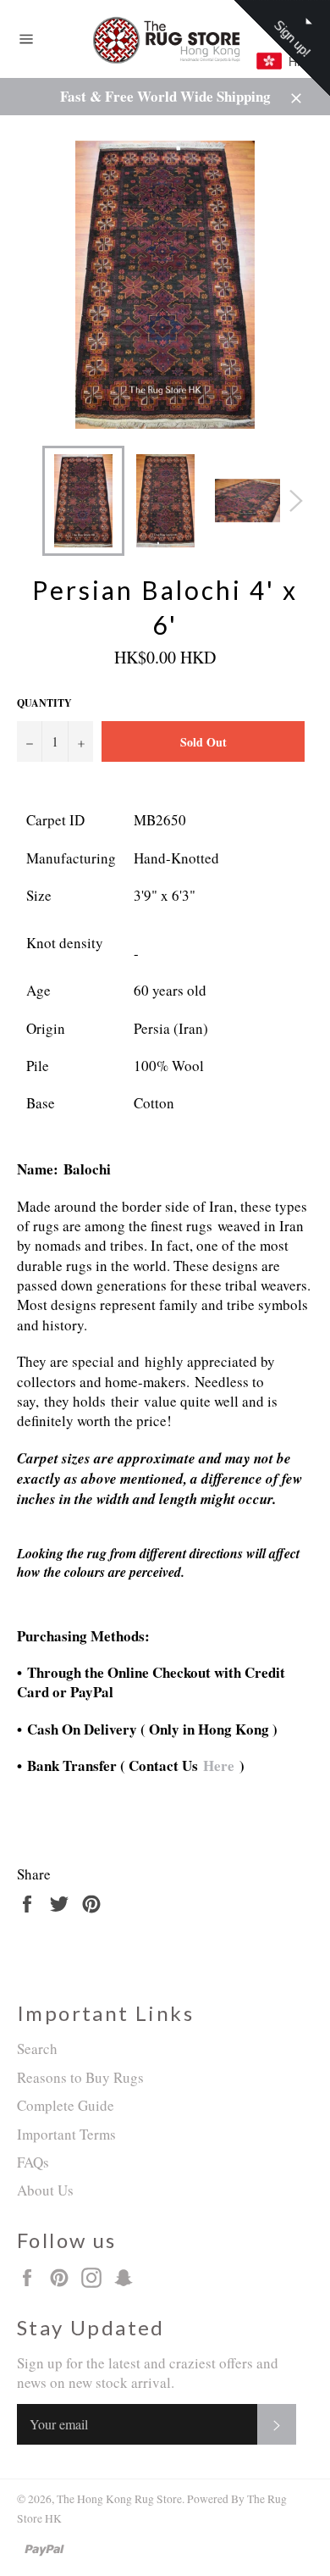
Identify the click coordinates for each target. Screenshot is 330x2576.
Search (37, 2049)
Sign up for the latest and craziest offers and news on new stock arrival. (148, 2373)
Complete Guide (66, 2105)
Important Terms (66, 2134)
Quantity (44, 703)
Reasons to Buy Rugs (80, 2077)
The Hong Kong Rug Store (119, 2499)
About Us (45, 2190)
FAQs (33, 2162)
